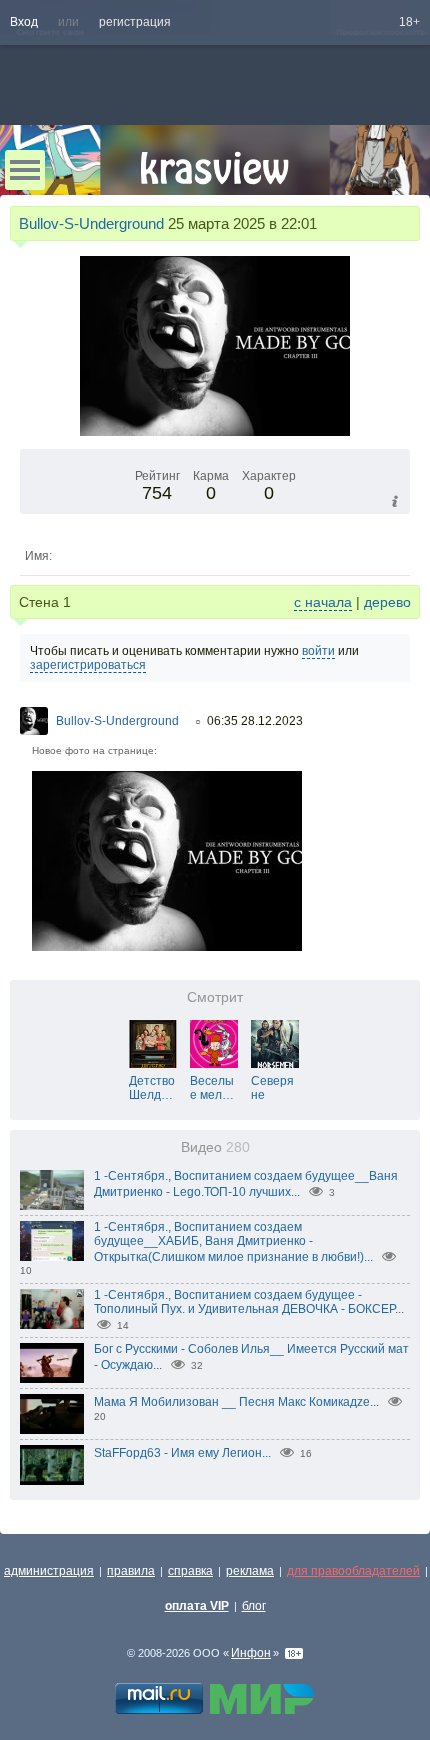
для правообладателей (353, 1571)
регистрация (135, 22)
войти (318, 651)
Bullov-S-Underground (91, 223)
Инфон (251, 1653)
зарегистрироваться (88, 665)
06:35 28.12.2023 (255, 721)
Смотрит (215, 997)
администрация (49, 1571)
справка (190, 1571)
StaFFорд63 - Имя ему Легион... (182, 1453)
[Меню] (25, 170)
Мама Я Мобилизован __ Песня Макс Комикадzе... (236, 1402)
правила (131, 1571)
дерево (387, 602)
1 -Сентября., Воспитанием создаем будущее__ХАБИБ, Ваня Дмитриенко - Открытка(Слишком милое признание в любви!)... (233, 1242)
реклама (250, 1571)
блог (254, 1606)
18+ (409, 22)
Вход (24, 22)
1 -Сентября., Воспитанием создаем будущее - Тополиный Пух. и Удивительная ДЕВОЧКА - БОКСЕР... (249, 1302)
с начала (323, 602)
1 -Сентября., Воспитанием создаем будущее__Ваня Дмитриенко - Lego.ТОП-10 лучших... (246, 1184)
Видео (215, 1147)
